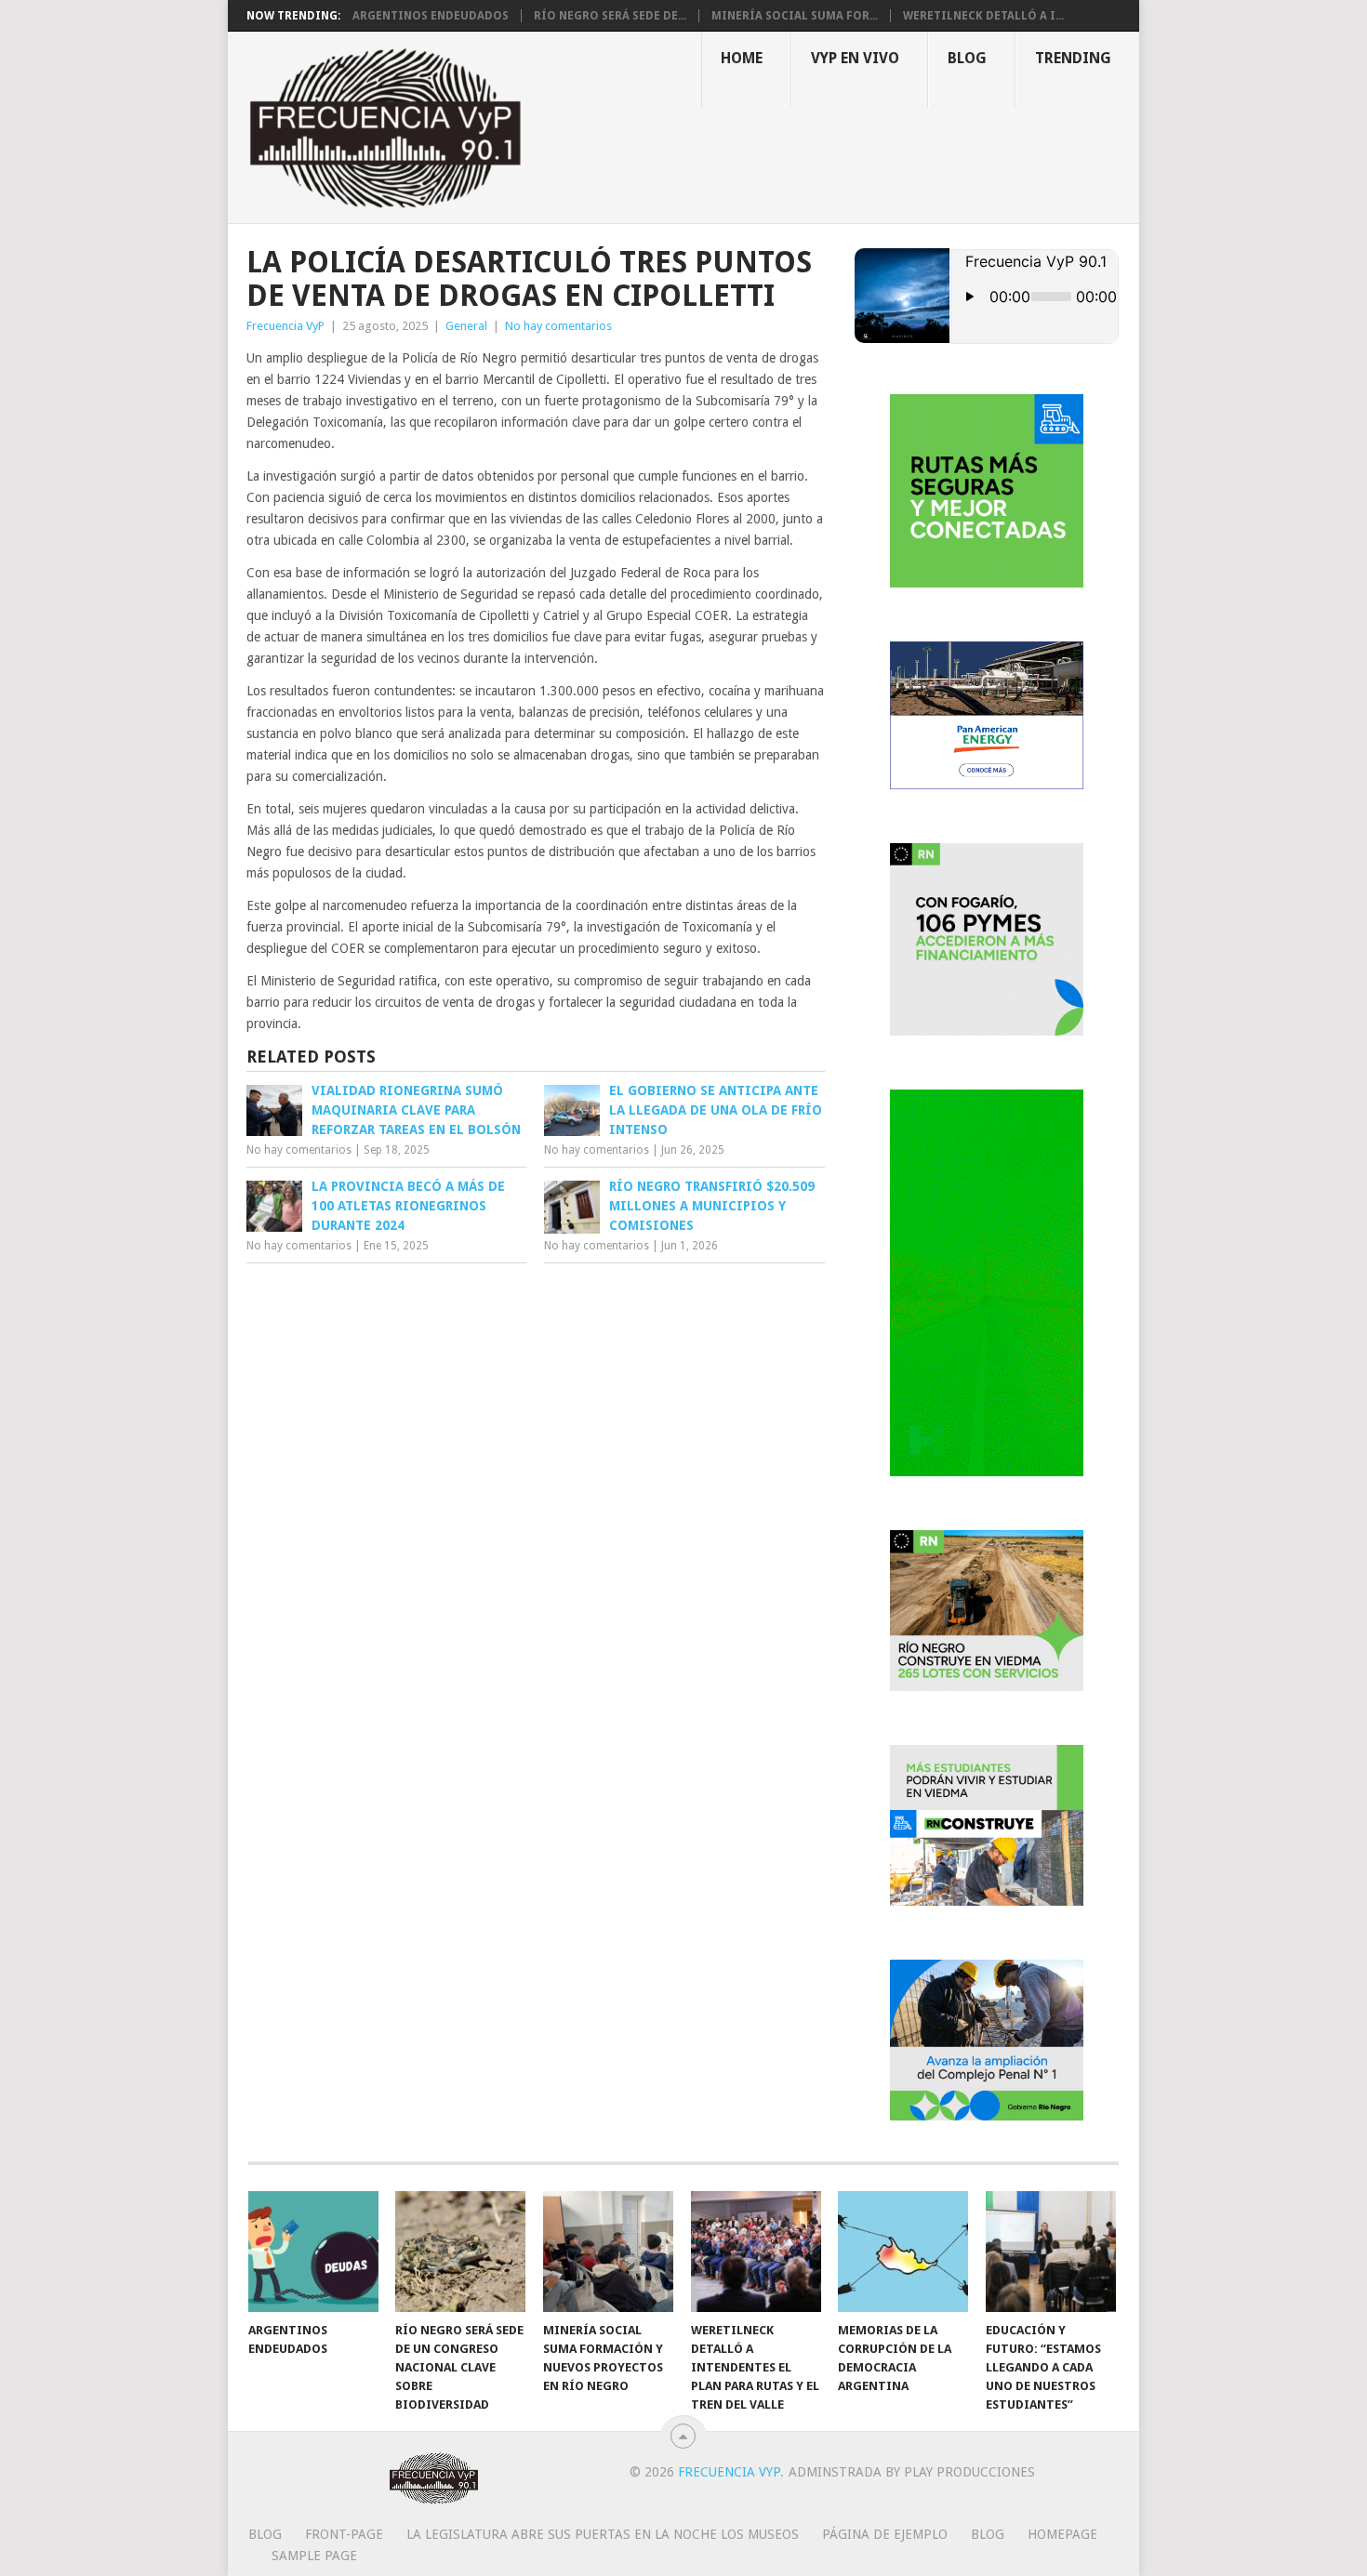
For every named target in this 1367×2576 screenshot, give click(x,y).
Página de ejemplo (885, 2534)
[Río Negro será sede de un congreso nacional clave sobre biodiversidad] (460, 2252)
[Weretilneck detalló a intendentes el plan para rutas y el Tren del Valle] (756, 2252)
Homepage (1062, 2534)
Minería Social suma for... (795, 16)
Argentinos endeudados (431, 16)
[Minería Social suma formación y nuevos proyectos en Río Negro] (608, 2252)
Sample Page (314, 2556)
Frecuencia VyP (285, 326)
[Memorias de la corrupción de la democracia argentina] (903, 2252)
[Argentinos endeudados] (313, 2252)
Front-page (344, 2534)
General (466, 326)
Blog (967, 58)
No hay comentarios (558, 326)
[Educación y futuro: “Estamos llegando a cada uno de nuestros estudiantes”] (1051, 2252)
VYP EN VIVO (855, 58)
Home (742, 58)
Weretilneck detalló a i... (983, 16)
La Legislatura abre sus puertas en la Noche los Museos (603, 2534)
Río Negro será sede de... (610, 16)
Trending (1073, 58)
